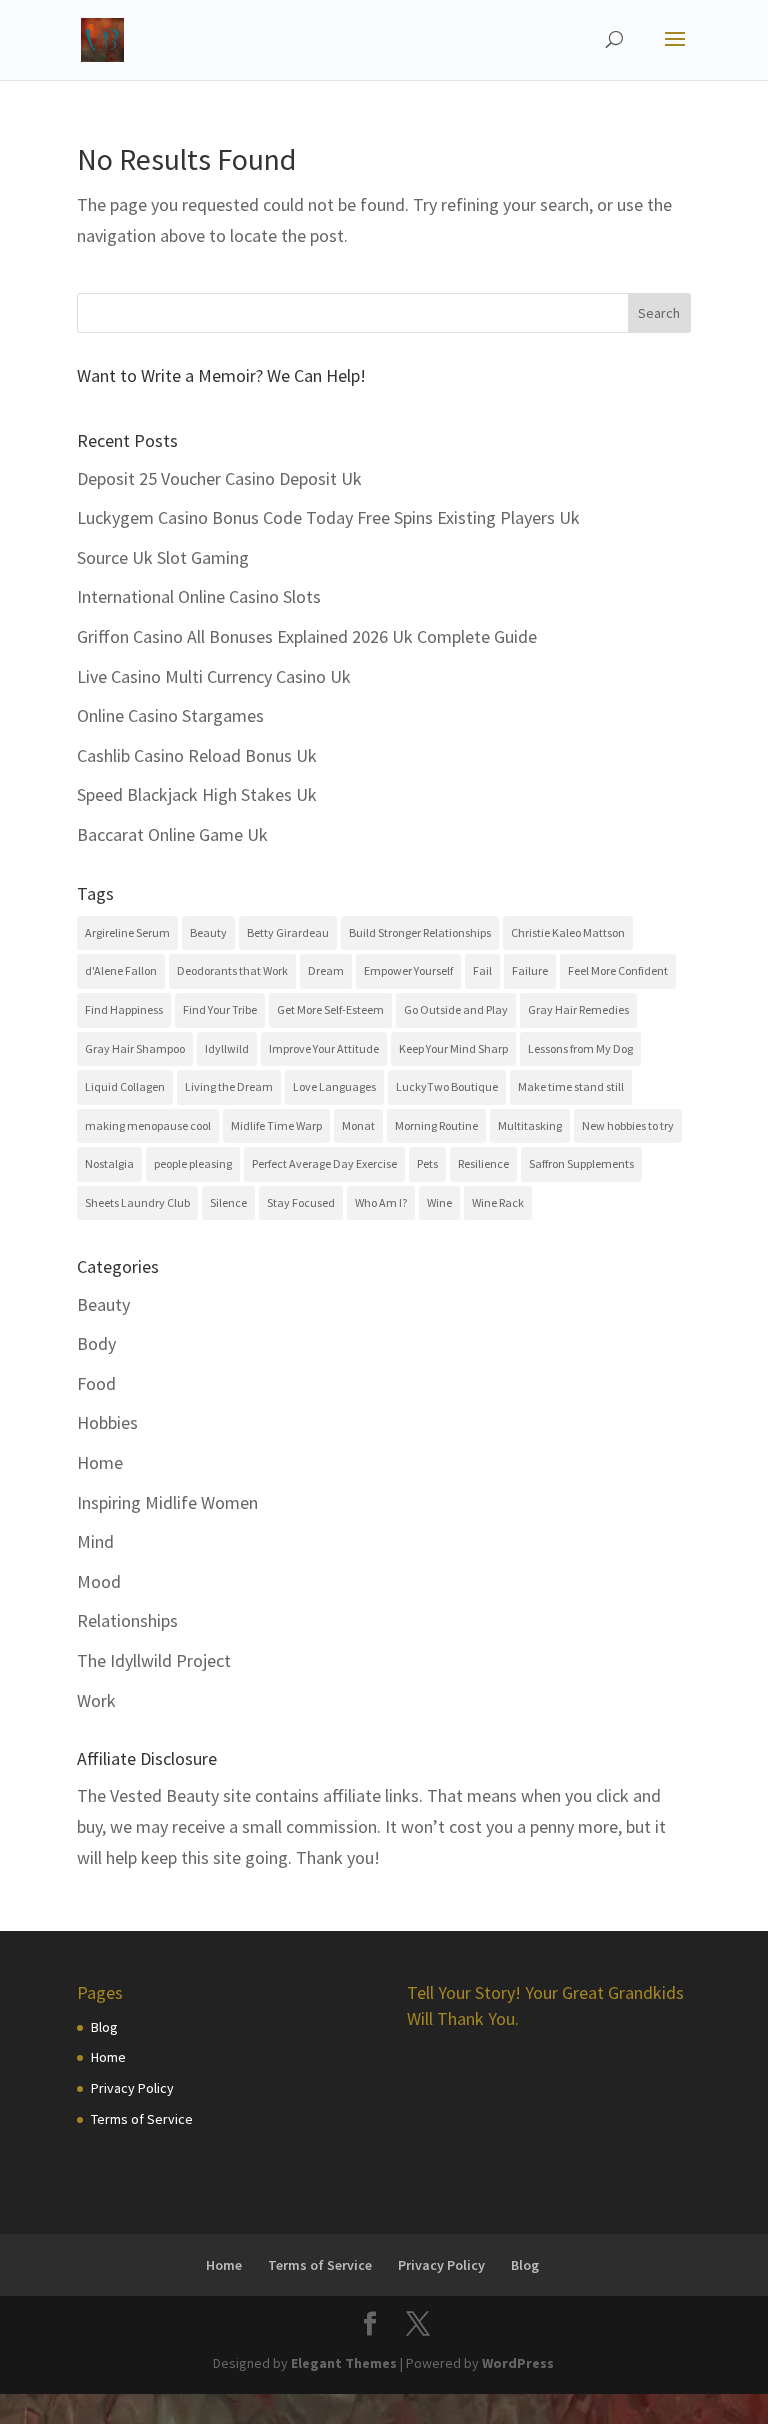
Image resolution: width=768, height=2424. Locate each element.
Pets (427, 1163)
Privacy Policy (132, 2088)
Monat (358, 1125)
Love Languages (334, 1086)
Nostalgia (109, 1163)
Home (100, 1462)
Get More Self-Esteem (330, 1009)
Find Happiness (124, 1009)
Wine (439, 1202)
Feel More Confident (618, 970)
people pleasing (193, 1163)
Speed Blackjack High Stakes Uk (197, 794)
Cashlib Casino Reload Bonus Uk (197, 755)
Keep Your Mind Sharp (453, 1048)
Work (96, 1700)
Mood (99, 1581)
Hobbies (107, 1422)
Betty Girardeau (288, 932)
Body (96, 1343)
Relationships (127, 1620)
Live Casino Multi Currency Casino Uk (214, 676)
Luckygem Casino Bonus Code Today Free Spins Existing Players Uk (328, 517)
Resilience (483, 1163)
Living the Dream (229, 1086)
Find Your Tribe (220, 1009)
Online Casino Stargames (170, 715)
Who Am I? (381, 1202)
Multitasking (530, 1125)
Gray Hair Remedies (578, 1009)
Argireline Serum (127, 932)
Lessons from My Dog (580, 1048)
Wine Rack (498, 1202)
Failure (530, 970)
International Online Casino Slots (199, 596)
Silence (228, 1202)
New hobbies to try (628, 1125)
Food (96, 1383)
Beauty (208, 932)
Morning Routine (436, 1125)
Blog (104, 2027)
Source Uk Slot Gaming (163, 557)
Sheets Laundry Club (137, 1202)
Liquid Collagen (125, 1086)
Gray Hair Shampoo (135, 1048)
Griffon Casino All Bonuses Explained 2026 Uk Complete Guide (307, 636)
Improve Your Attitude (324, 1048)
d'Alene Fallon (121, 970)
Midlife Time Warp (276, 1125)
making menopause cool (148, 1125)
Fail (482, 970)
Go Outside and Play (456, 1009)
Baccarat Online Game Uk (172, 834)
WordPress (518, 2363)
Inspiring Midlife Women (167, 1502)
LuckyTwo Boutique (447, 1086)
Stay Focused (301, 1202)
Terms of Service (142, 2119)
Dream (326, 970)
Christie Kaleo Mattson (568, 932)
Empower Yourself (408, 970)
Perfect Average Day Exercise (324, 1163)
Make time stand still (571, 1086)
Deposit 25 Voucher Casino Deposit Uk (219, 478)
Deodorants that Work (232, 970)
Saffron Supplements (581, 1163)
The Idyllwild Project (154, 1660)
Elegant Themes (344, 2363)
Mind (95, 1541)
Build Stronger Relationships (420, 932)
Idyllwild (227, 1048)
